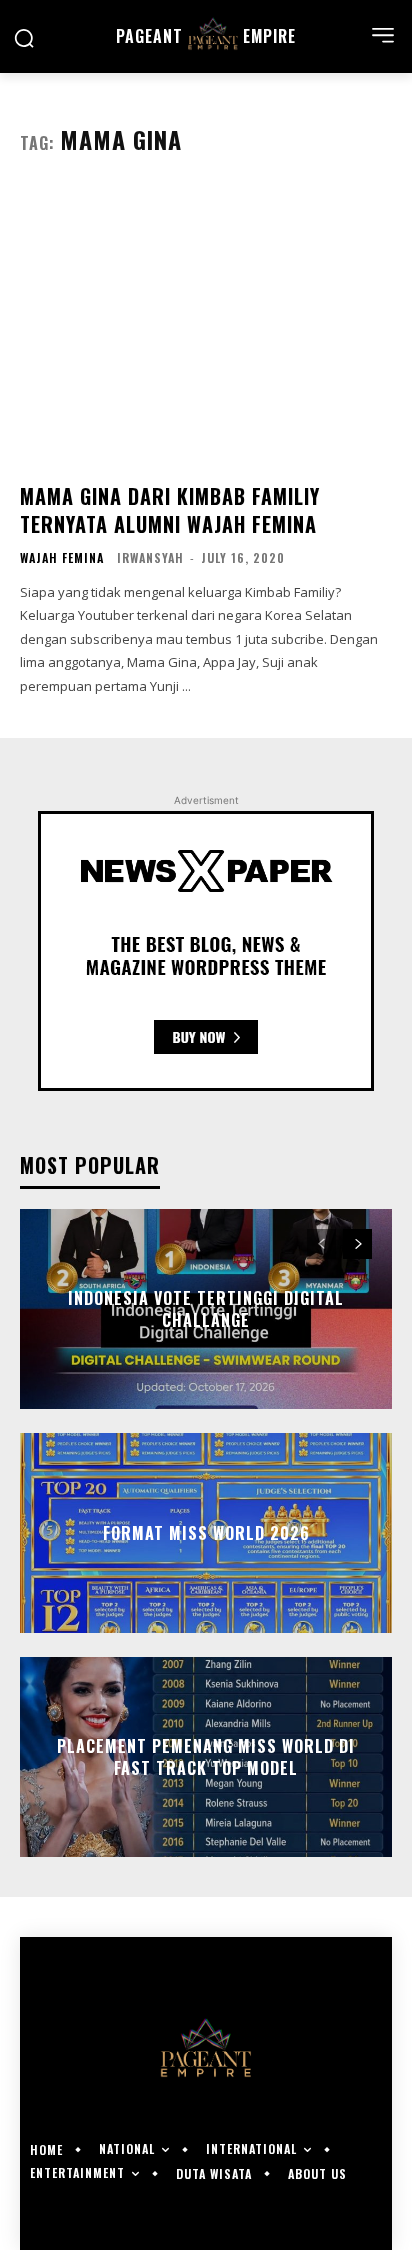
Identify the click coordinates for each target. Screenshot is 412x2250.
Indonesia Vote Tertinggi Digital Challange (206, 1309)
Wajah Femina (62, 558)
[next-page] (357, 1244)
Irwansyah (150, 557)
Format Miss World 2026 (206, 1533)
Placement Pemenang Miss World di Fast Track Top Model (206, 1757)
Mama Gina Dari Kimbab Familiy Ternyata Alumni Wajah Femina (170, 510)
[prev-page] (321, 1244)
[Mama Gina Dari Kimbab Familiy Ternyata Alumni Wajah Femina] (206, 327)
